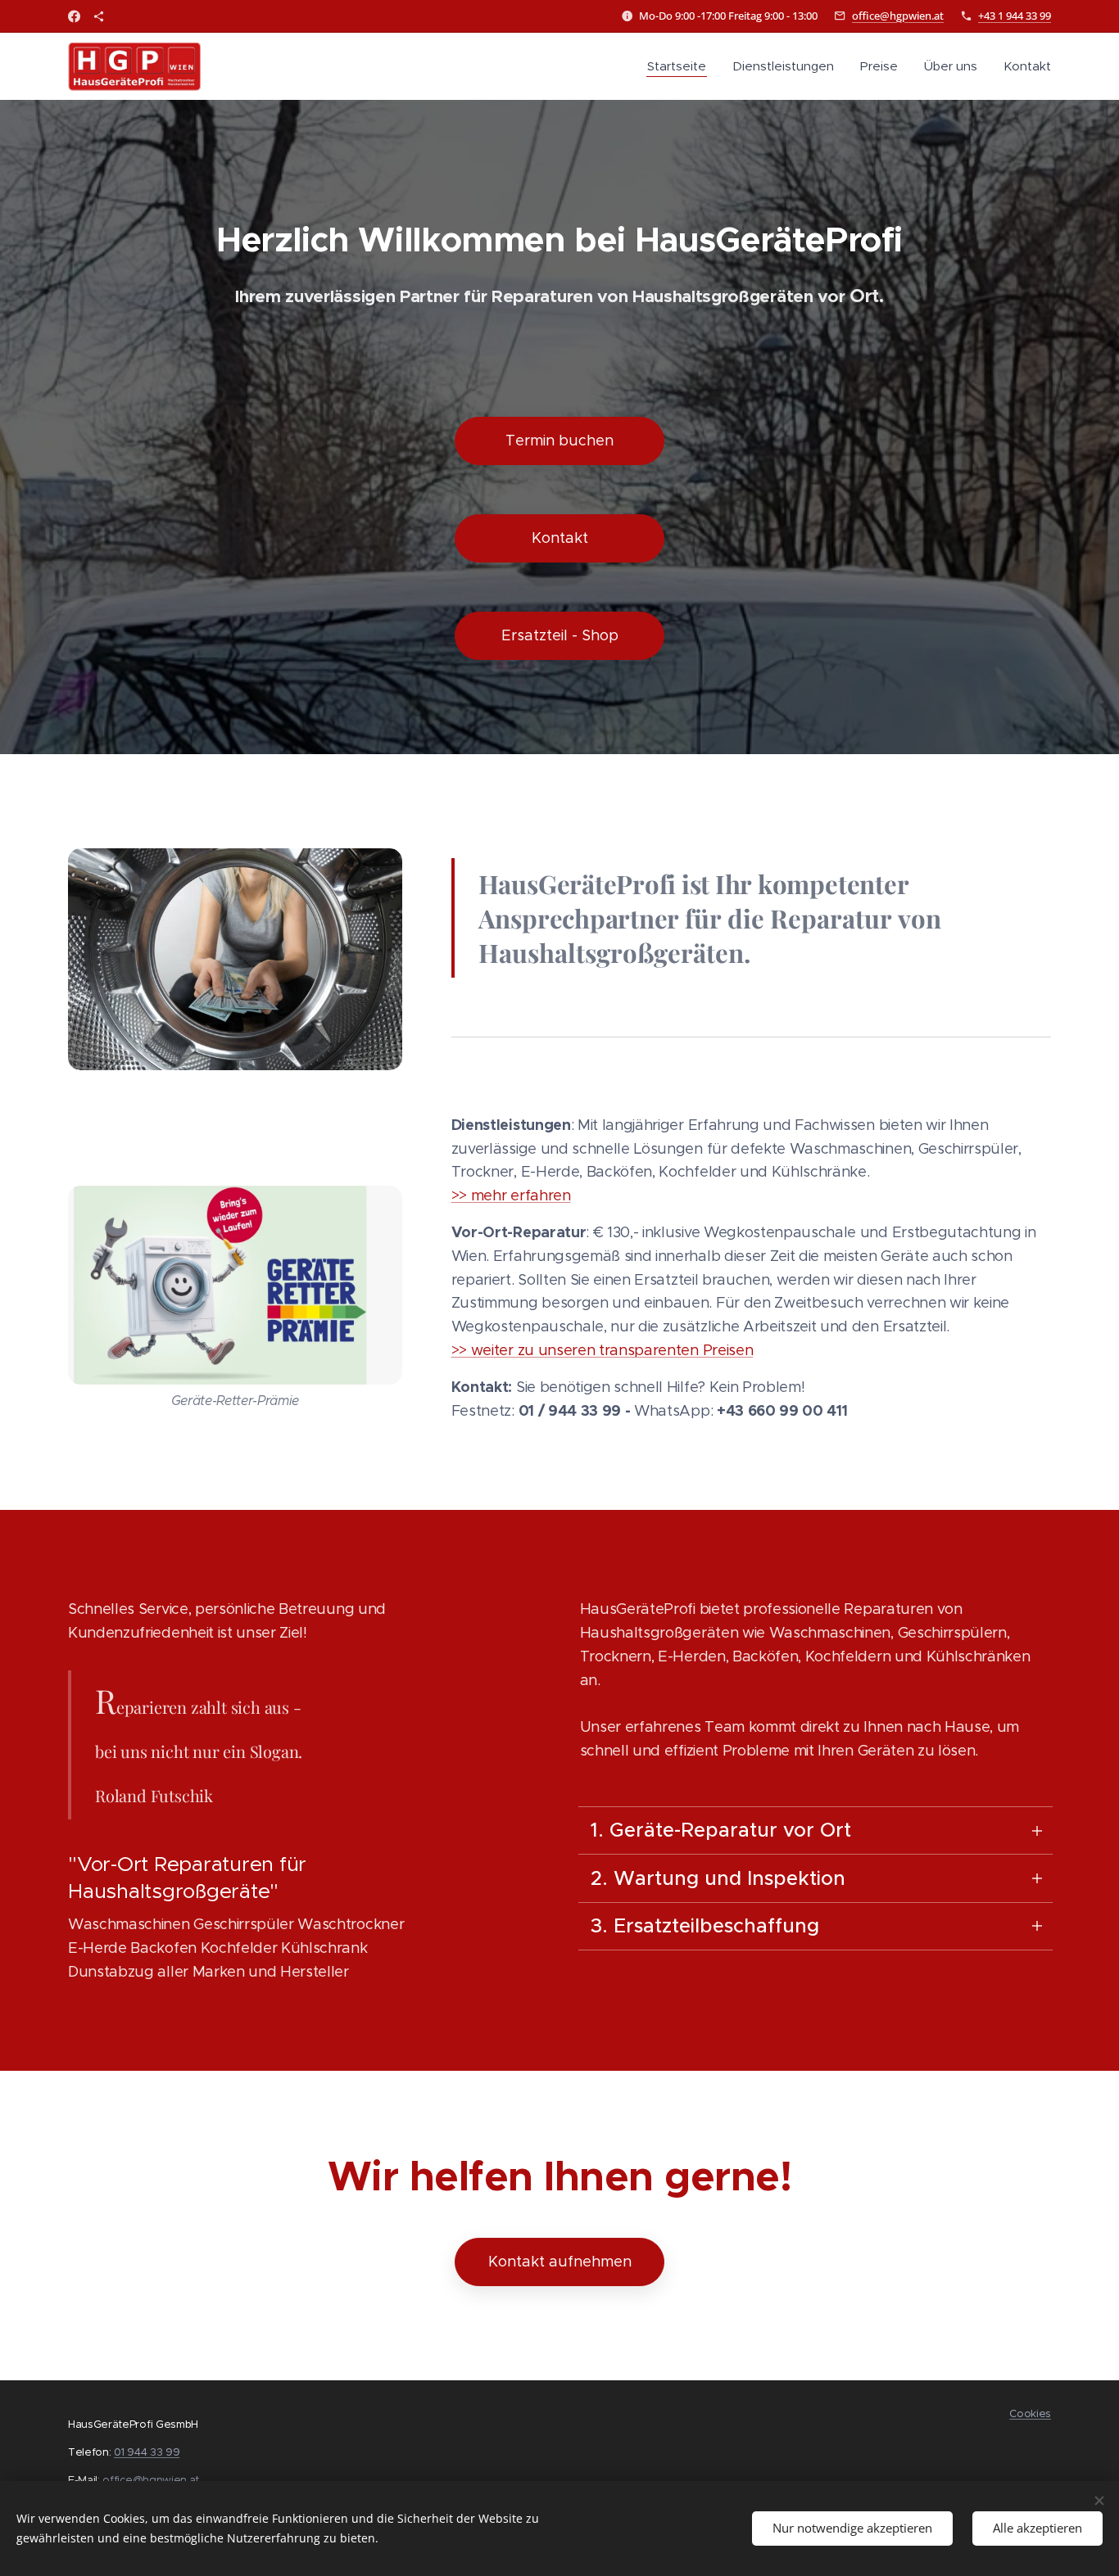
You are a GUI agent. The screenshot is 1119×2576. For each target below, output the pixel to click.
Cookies (1030, 2413)
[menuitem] (681, 66)
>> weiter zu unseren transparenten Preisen (603, 1350)
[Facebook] (74, 16)
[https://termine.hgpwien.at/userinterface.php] (99, 16)
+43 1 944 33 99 (1015, 16)
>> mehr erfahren (511, 1195)
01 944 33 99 (147, 2452)
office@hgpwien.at (898, 16)
